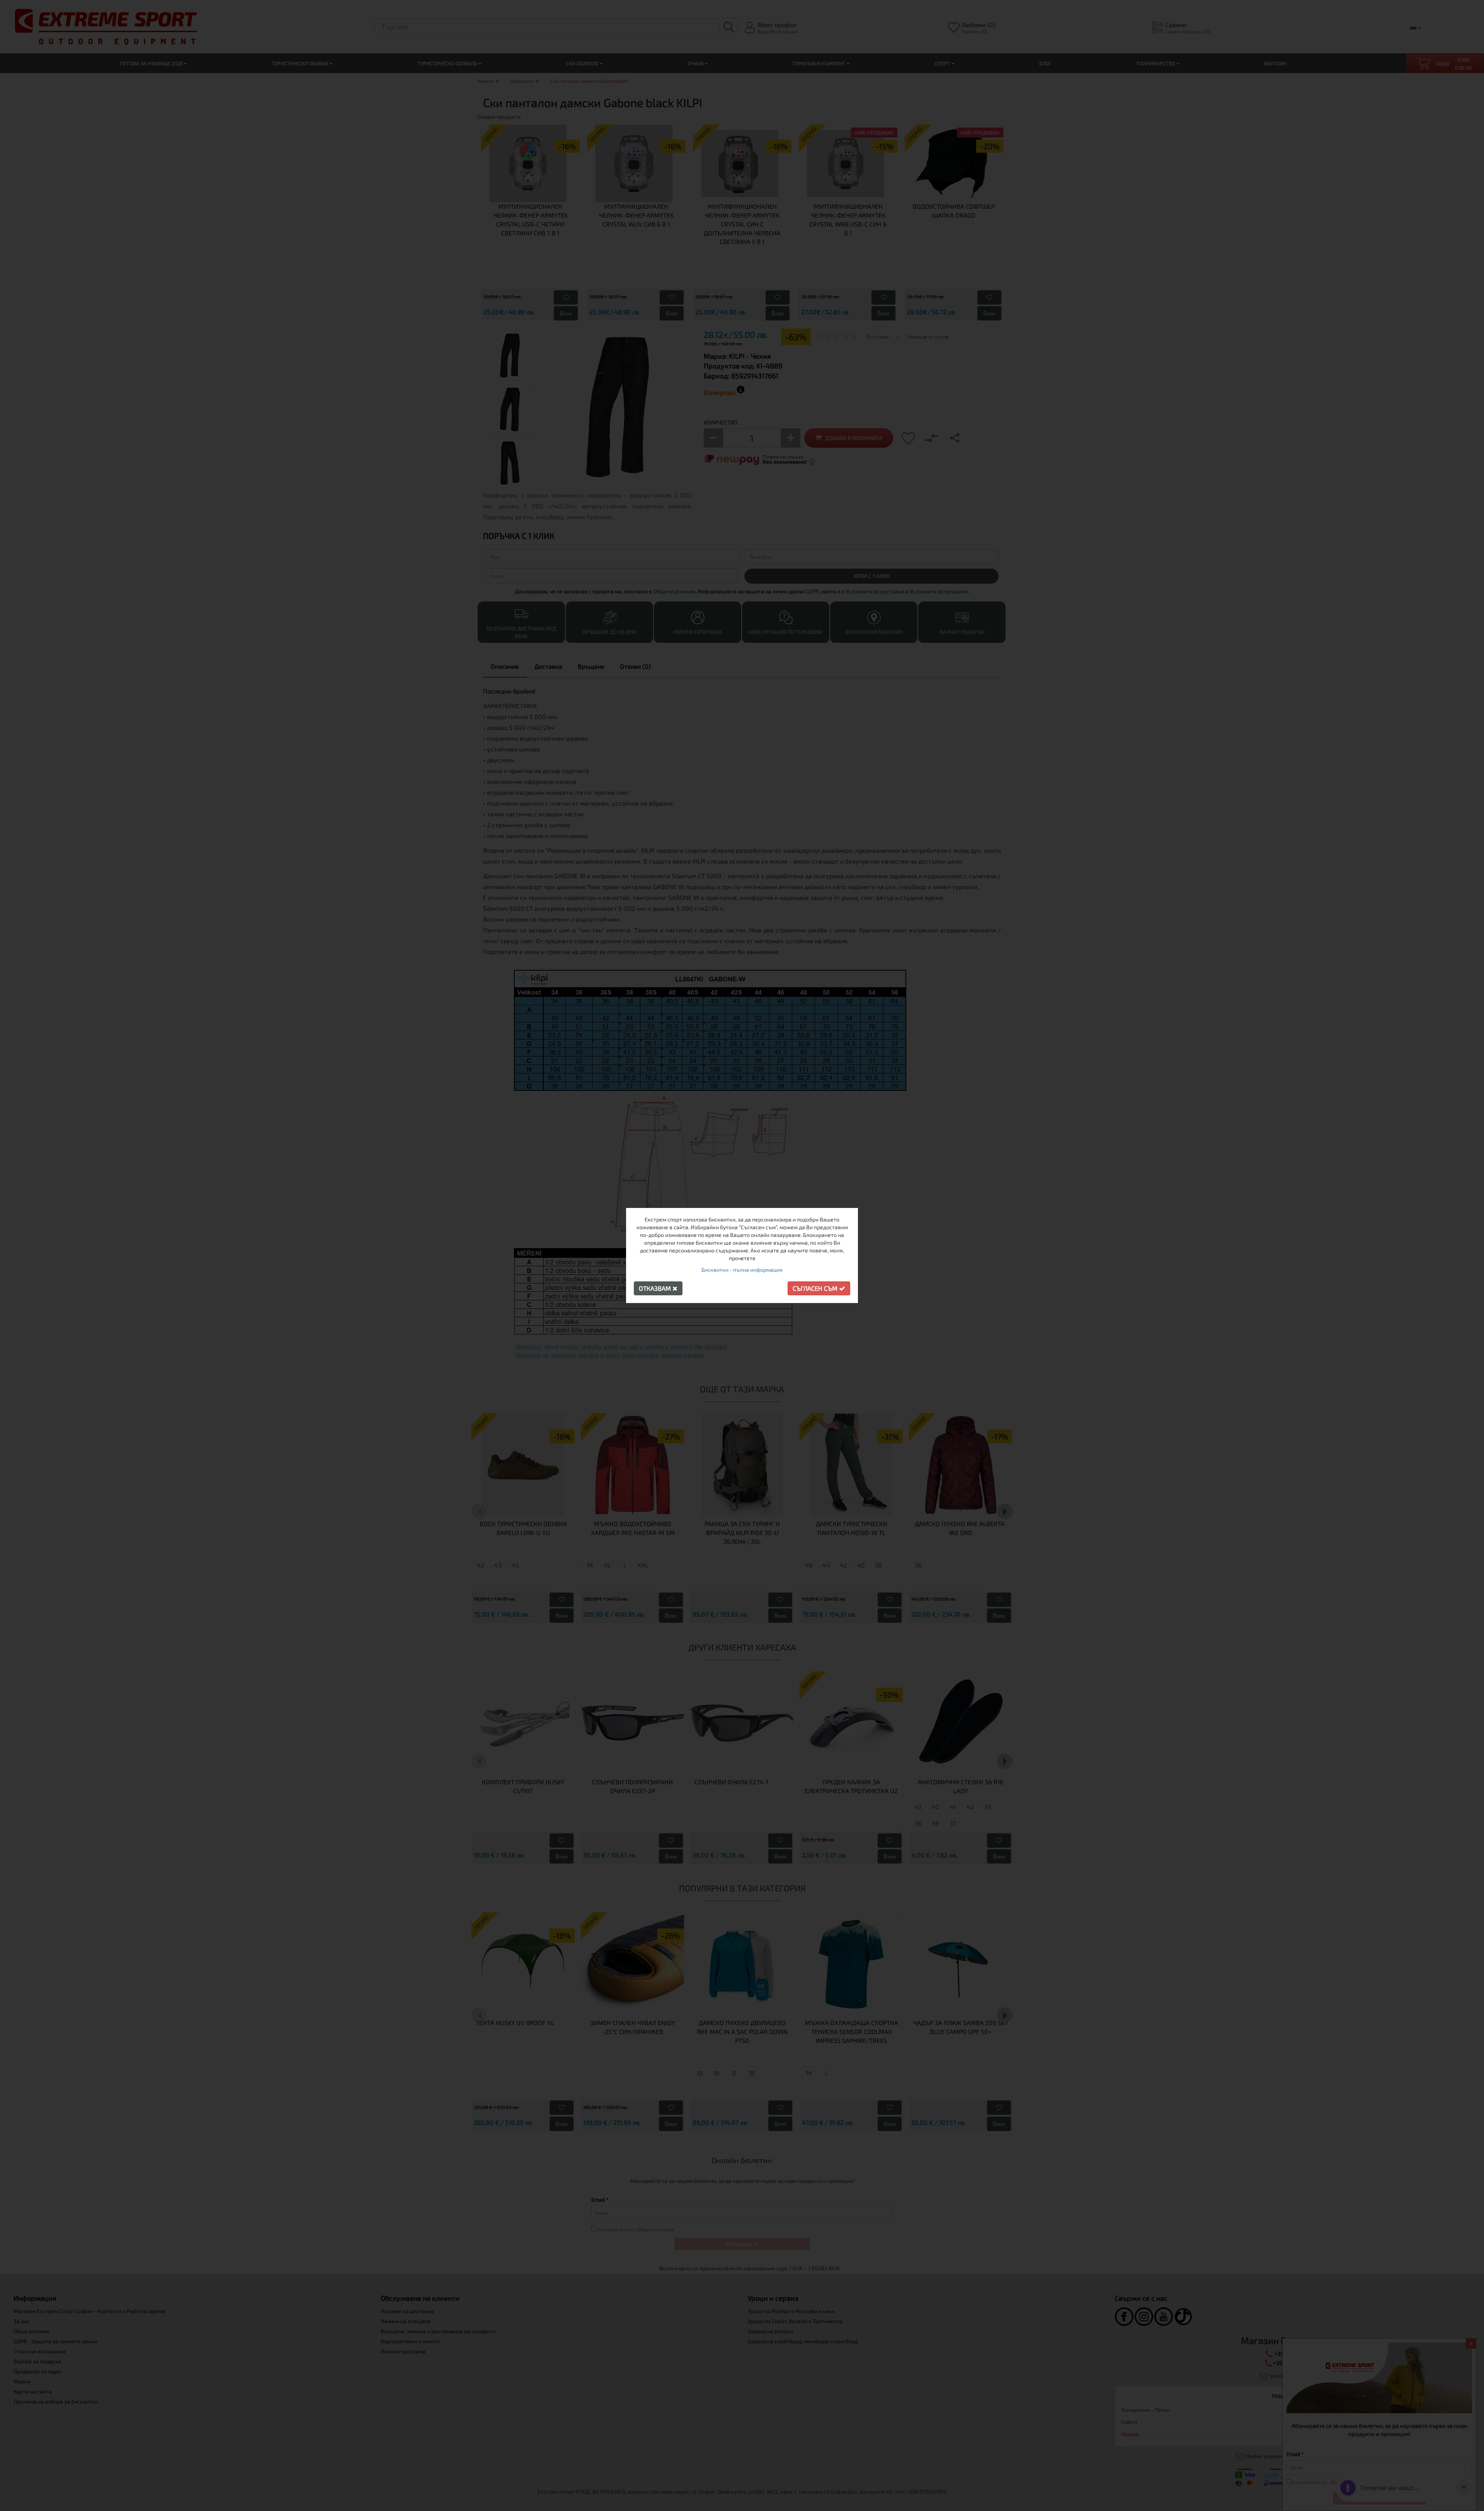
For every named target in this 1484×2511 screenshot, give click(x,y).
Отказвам (656, 1288)
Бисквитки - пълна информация (742, 1270)
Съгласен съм (816, 1288)
